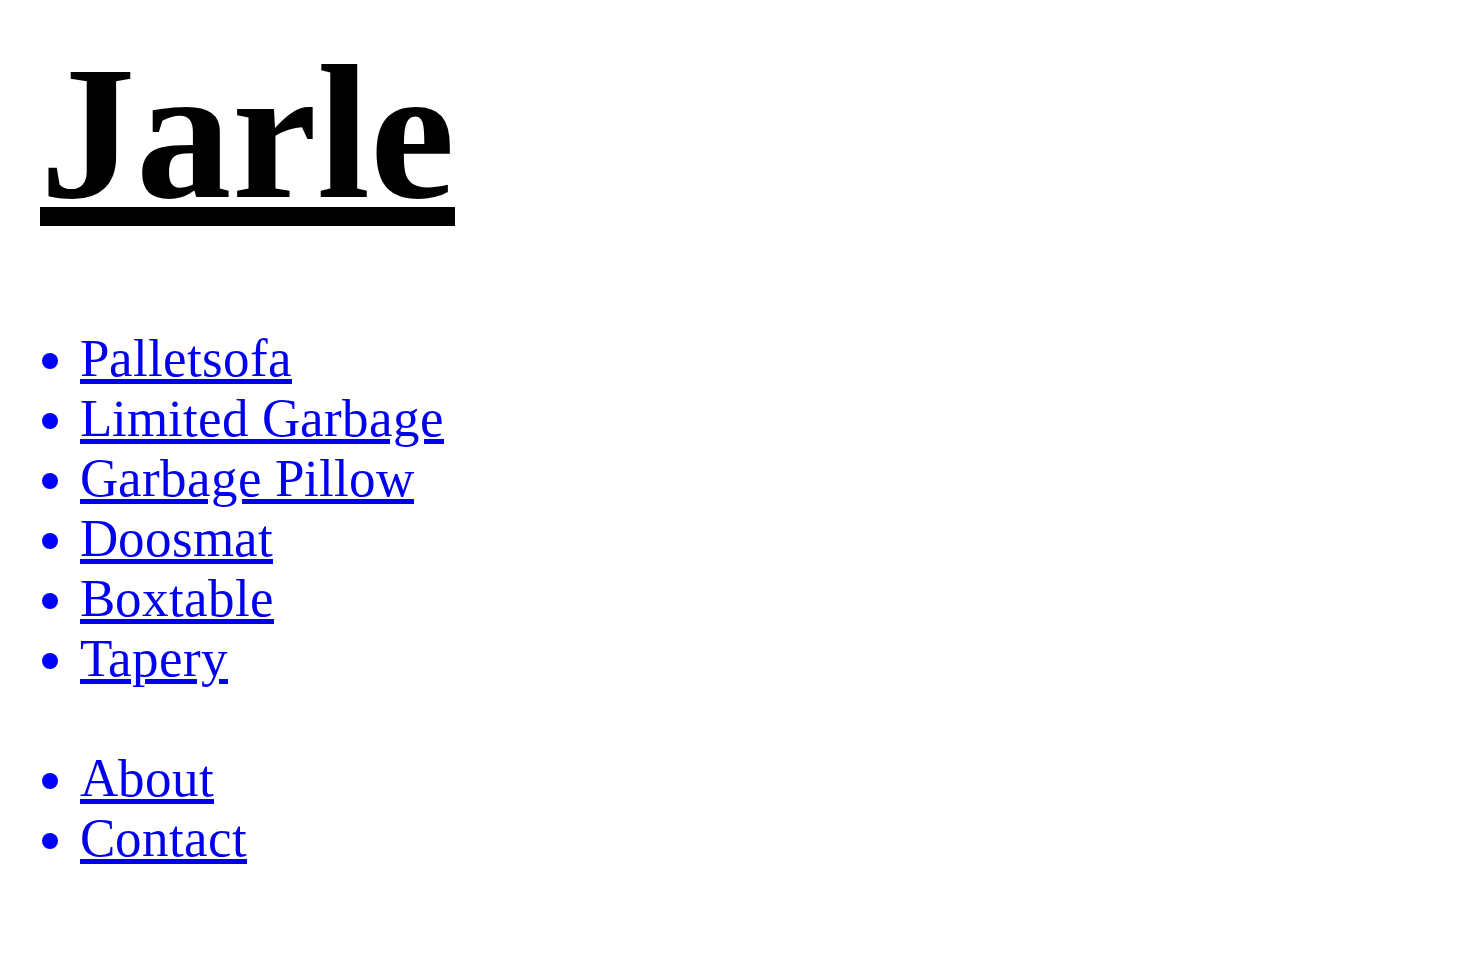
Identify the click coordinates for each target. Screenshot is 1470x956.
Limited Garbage (262, 418)
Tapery (154, 658)
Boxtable (177, 598)
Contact (163, 838)
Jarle (247, 132)
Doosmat (176, 538)
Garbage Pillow (247, 478)
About (147, 778)
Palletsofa (186, 358)
